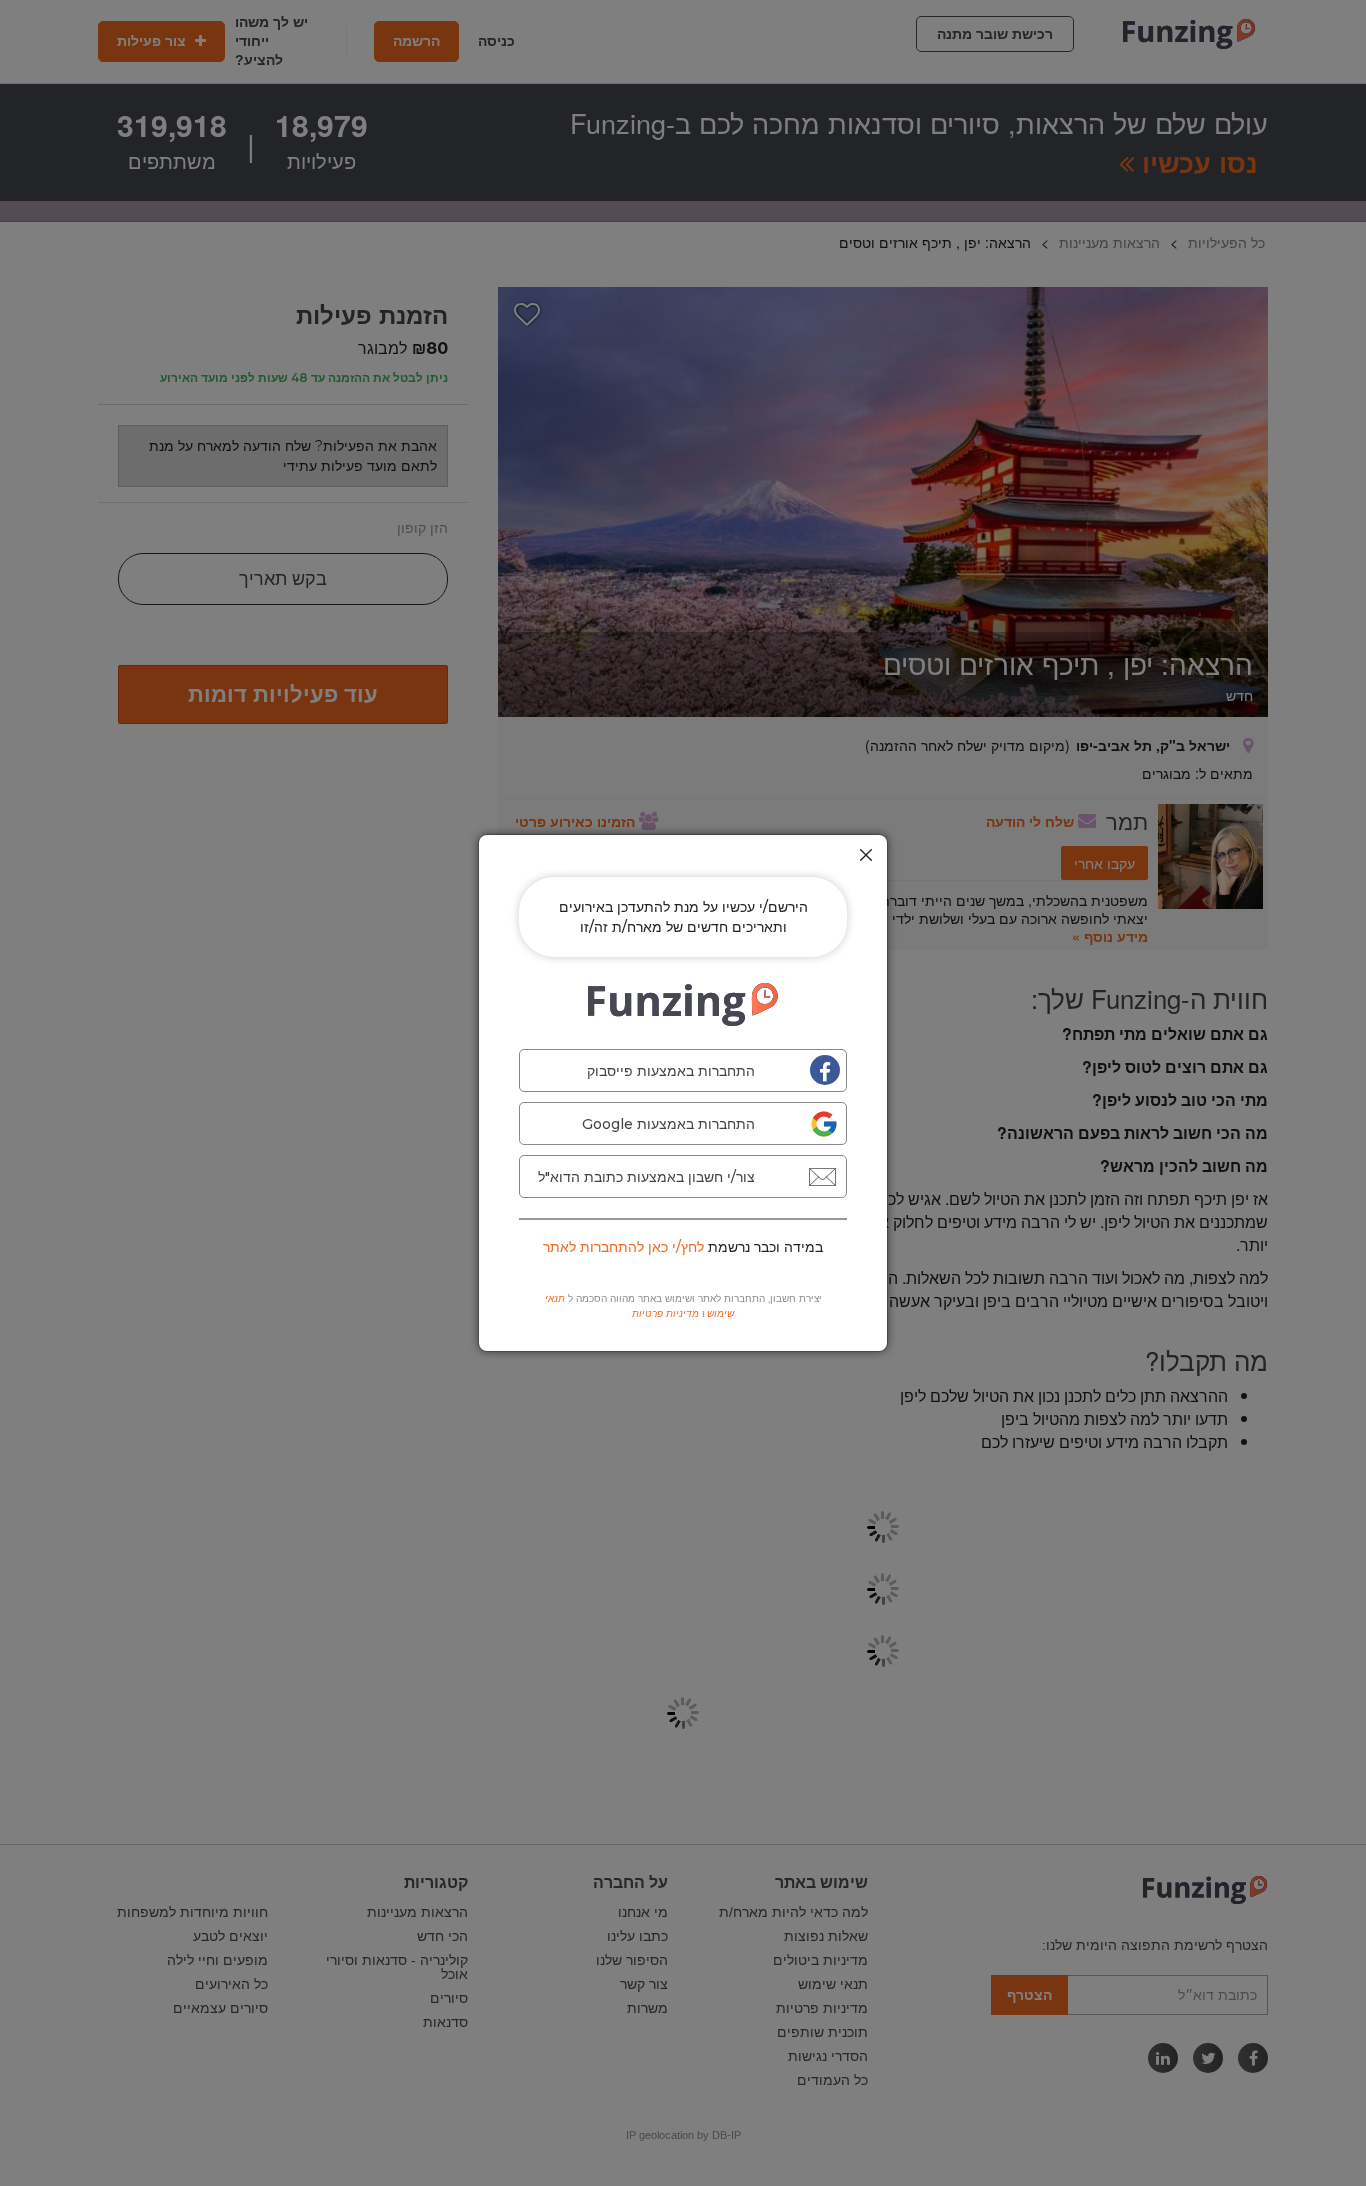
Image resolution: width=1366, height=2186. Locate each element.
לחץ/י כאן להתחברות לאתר (623, 1247)
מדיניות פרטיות (665, 1313)
